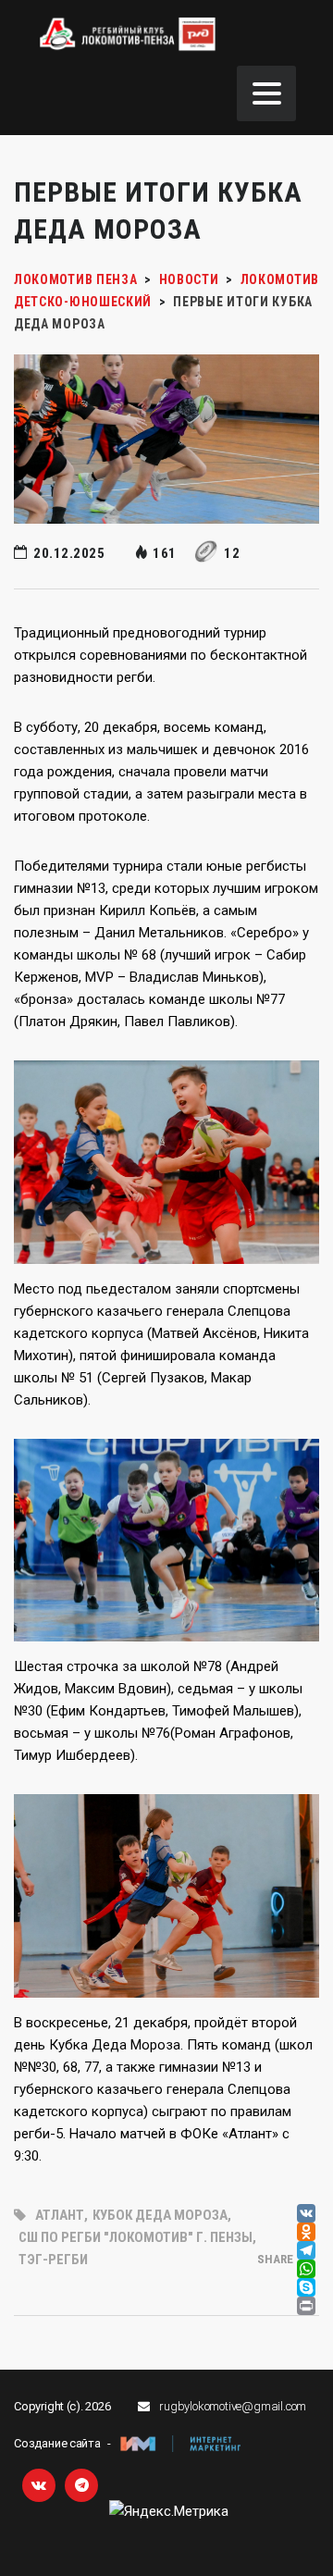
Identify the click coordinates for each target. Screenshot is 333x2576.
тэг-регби (53, 2260)
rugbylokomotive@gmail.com (233, 2406)
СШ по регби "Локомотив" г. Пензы (136, 2237)
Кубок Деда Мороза (160, 2215)
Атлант (60, 2215)
